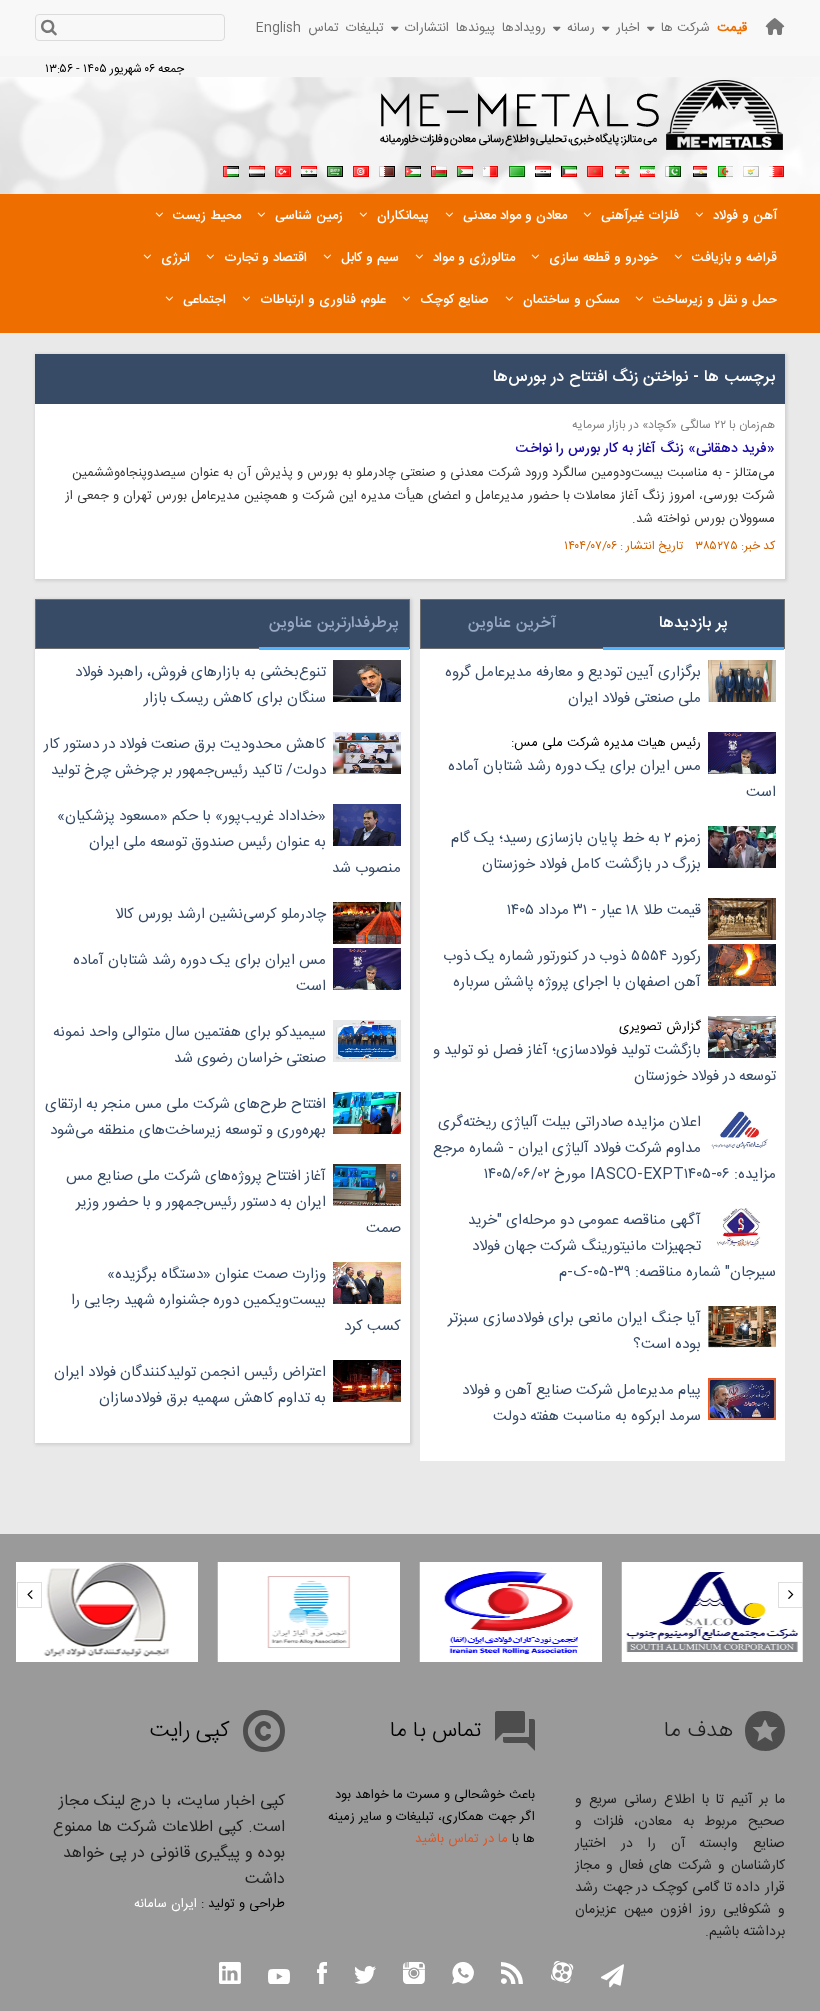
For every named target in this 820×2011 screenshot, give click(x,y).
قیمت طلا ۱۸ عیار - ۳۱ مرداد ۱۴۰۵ (604, 910)
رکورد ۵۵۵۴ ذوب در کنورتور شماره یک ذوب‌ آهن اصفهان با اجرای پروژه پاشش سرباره (572, 969)
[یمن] (257, 169)
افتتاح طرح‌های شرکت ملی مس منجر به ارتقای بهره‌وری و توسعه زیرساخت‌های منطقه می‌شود (185, 1117)
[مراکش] (595, 169)
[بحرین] (777, 169)
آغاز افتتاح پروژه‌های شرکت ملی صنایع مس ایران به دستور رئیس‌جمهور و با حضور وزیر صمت (233, 1202)
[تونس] (361, 169)
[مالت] (491, 169)
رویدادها (524, 28)
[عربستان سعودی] (335, 169)
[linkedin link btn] (230, 1975)
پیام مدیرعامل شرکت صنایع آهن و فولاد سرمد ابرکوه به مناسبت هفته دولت (581, 1403)
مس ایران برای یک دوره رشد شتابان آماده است (612, 779)
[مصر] (699, 169)
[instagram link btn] (414, 1975)
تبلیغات (365, 28)
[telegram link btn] (612, 1977)
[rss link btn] (512, 1975)
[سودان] (465, 169)
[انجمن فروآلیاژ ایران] (309, 1612)
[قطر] (387, 169)
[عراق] (543, 169)
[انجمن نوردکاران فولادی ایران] (511, 1612)
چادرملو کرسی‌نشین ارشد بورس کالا (220, 914)
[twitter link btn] (365, 1977)
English (278, 28)
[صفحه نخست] (775, 26)
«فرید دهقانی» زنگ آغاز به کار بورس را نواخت (645, 449)
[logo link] (582, 126)
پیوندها (475, 28)
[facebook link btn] (322, 1975)
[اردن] (413, 169)
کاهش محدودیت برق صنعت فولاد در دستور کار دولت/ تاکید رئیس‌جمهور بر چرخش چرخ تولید (185, 757)
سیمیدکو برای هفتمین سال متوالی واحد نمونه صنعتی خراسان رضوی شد (189, 1045)
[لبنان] (621, 169)
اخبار (628, 28)
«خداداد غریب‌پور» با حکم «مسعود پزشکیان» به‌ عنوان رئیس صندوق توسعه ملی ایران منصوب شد (229, 842)
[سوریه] (309, 169)
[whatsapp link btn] (463, 1975)
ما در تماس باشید (461, 1839)
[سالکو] (712, 1612)
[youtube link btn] (279, 1979)
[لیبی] (517, 169)
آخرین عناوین (512, 623)
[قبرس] (751, 169)
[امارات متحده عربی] (231, 169)
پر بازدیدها (693, 623)
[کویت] (569, 169)
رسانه (581, 28)
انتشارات (427, 28)
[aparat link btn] (562, 1974)
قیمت (732, 28)
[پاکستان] (673, 169)
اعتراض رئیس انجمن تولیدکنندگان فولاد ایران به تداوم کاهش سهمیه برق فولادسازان (190, 1385)
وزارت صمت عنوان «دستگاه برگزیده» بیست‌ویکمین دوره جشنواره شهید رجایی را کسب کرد (236, 1300)
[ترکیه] (283, 169)
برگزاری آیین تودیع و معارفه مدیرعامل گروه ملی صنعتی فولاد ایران (573, 685)
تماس (323, 28)
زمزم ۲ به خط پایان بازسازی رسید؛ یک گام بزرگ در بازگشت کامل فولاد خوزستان (576, 851)
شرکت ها (685, 28)
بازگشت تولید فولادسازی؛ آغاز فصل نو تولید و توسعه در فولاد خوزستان (604, 1063)
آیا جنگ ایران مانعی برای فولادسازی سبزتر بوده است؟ (574, 1331)
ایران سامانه (165, 1904)
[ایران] (647, 169)
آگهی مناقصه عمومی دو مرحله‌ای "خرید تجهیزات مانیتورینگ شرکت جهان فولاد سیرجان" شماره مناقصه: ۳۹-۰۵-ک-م (622, 1246)
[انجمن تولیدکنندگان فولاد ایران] (107, 1612)
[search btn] (48, 29)
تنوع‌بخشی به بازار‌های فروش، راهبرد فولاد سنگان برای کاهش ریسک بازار (200, 685)
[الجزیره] (725, 169)
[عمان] (439, 169)
